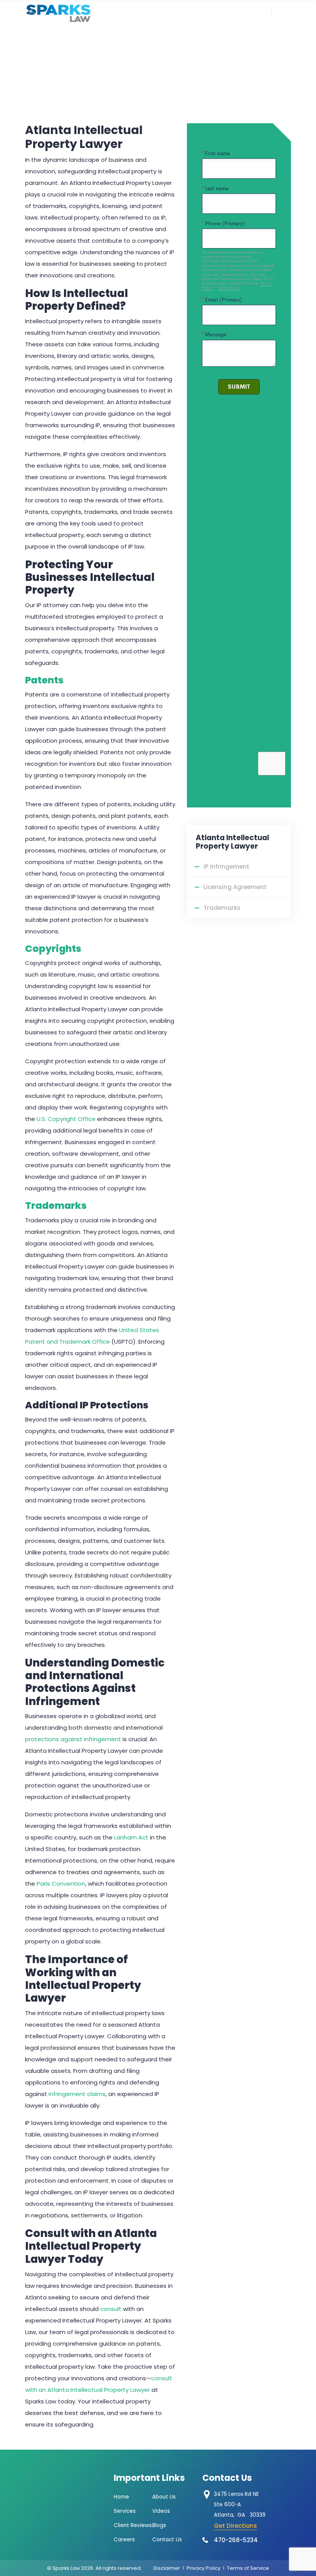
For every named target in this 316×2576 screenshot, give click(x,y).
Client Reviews (133, 2525)
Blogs (159, 2525)
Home (121, 2497)
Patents (44, 680)
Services (125, 2511)
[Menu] (303, 13)
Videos (161, 2511)
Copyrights (53, 949)
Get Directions (235, 2526)
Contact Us (167, 2540)
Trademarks (56, 1206)
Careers (124, 2540)
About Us (164, 2497)
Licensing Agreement (235, 887)
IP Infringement (226, 867)
